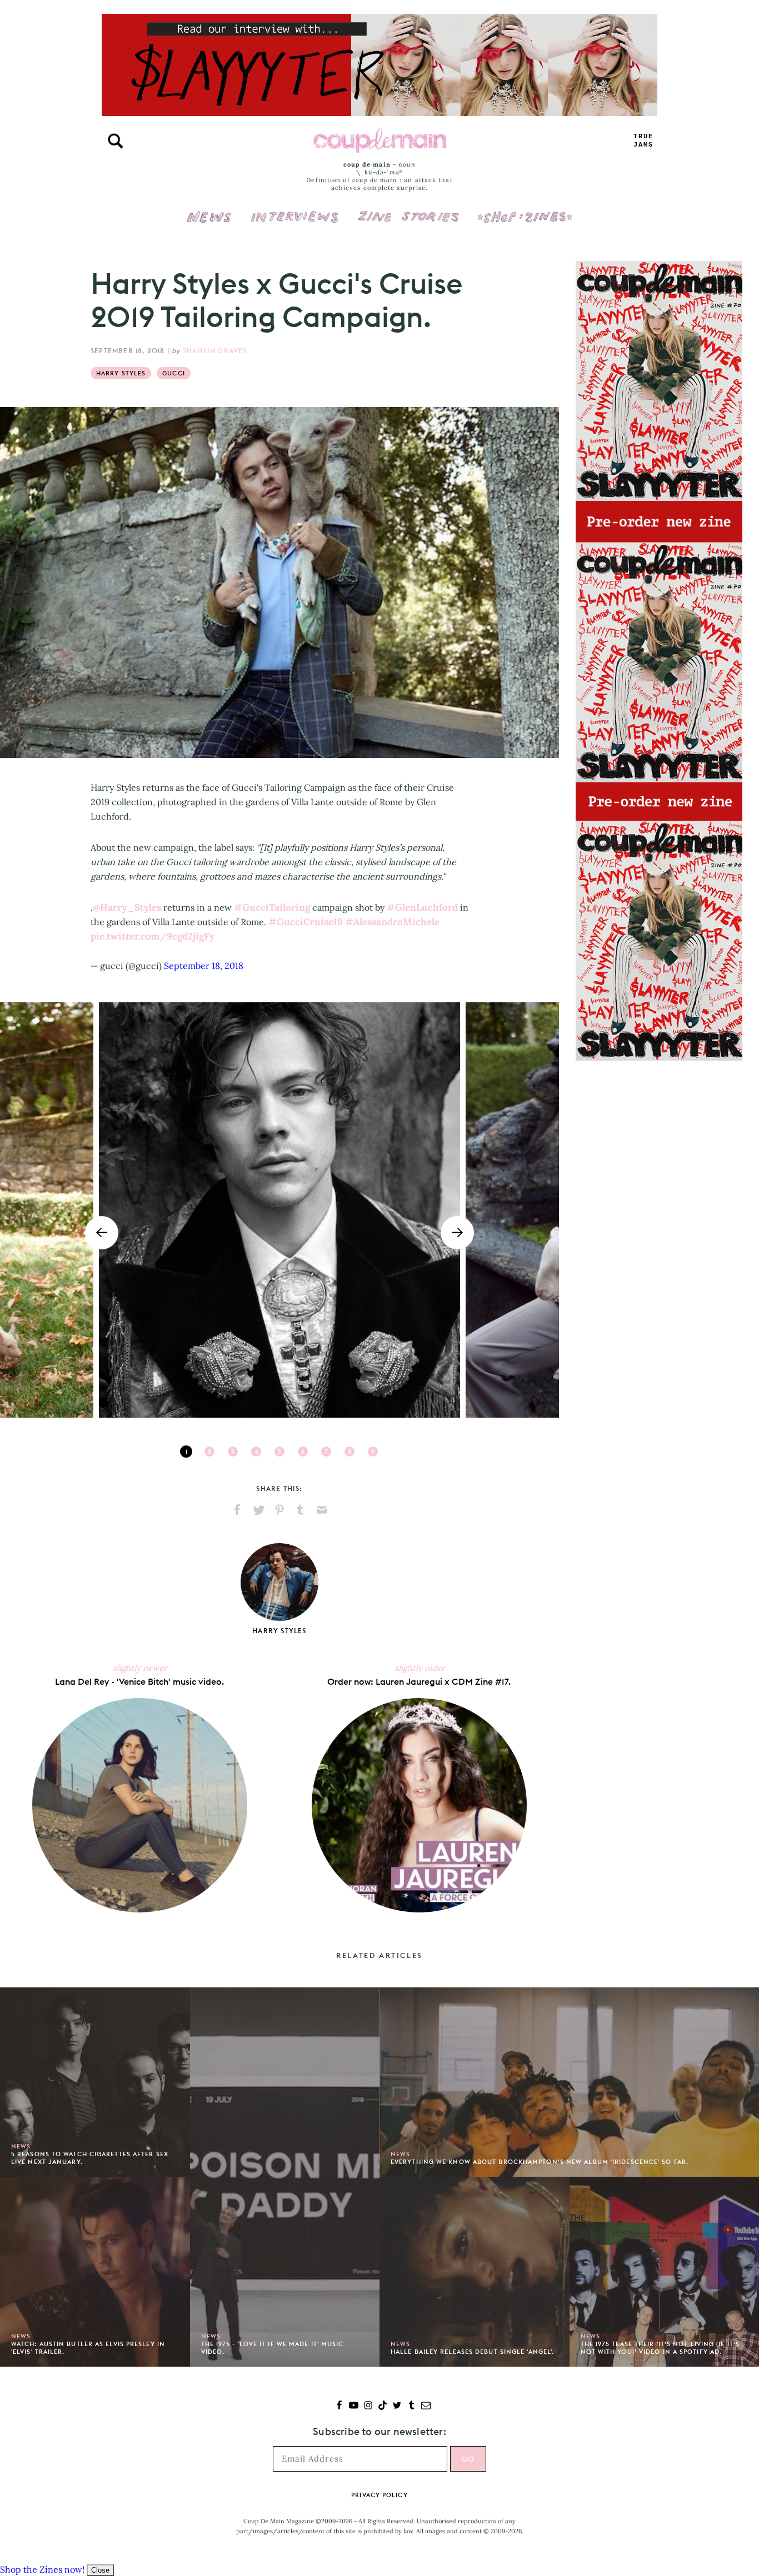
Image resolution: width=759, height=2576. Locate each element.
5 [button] (279, 1452)
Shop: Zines (525, 209)
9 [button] (373, 1452)
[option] (279, 1210)
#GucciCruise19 (306, 922)
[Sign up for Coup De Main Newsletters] (426, 2406)
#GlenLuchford (422, 907)
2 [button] (209, 1452)
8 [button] (349, 1452)
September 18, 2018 (204, 966)
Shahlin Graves (215, 351)
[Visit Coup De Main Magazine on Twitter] (397, 2406)
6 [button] (303, 1452)
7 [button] (326, 1452)
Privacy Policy (379, 2495)
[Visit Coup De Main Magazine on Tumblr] (411, 2406)
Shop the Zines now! (42, 2569)
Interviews (295, 209)
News (209, 223)
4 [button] (256, 1452)
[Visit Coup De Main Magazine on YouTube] (354, 2406)
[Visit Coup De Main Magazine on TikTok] (383, 2406)
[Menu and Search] (116, 141)
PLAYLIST (643, 141)
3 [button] (233, 1452)
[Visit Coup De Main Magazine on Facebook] (339, 2406)
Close (100, 2570)
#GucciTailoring (272, 907)
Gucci (174, 373)
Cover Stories (408, 209)
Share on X (258, 1510)
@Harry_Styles (127, 907)
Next (457, 1233)
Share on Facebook (237, 1510)
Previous (102, 1233)
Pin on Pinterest (279, 1510)
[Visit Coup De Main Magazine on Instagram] (368, 2406)
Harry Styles (121, 373)
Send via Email (322, 1510)
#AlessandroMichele (392, 922)
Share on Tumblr (301, 1510)
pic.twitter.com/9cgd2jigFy (153, 936)
